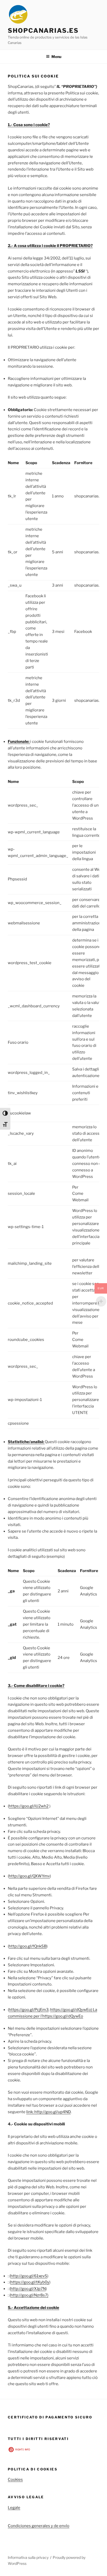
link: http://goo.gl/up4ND (48, 2112)
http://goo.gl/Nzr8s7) (29, 2295)
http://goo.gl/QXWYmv (29, 1876)
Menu (56, 57)
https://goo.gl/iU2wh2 (29, 1806)
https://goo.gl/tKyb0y (30, 2282)
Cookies (15, 2480)
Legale (14, 2508)
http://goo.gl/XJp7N (28, 2289)
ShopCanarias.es (43, 31)
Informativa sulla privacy (28, 2557)
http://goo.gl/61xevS (29, 2276)
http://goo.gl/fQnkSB (28, 1946)
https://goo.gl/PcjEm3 (29, 2010)
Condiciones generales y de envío (39, 2526)
